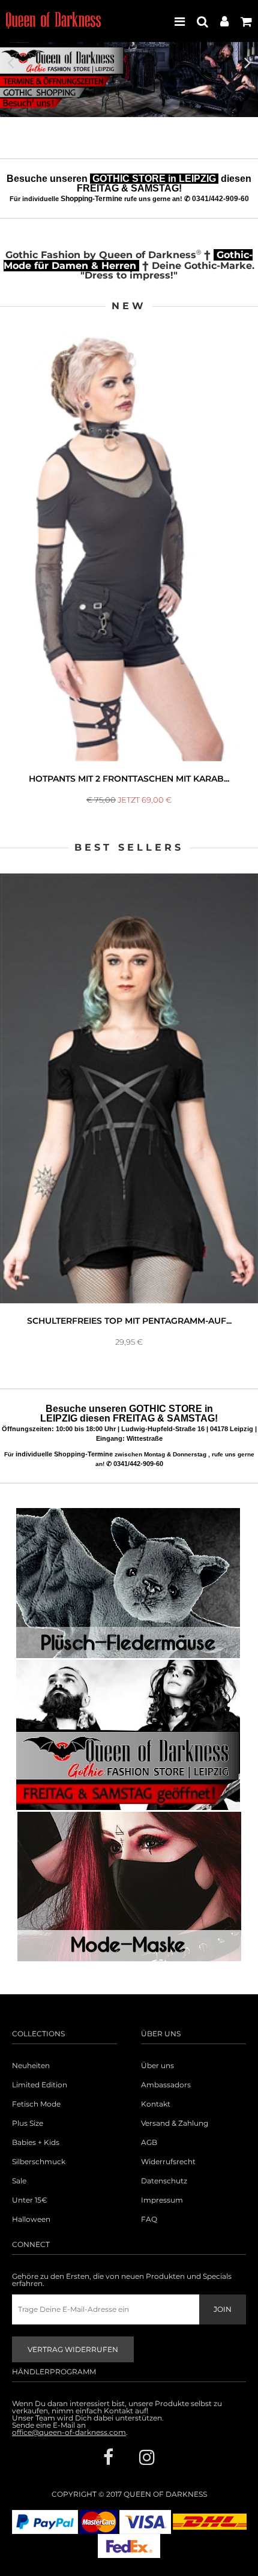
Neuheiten (31, 2066)
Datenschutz (164, 2181)
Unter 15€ (30, 2200)
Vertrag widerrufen (73, 2349)
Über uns (157, 2066)
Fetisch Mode (36, 2104)
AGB (149, 2143)
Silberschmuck (39, 2162)
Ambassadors (166, 2085)
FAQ (149, 2219)
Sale (19, 2181)
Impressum (162, 2200)
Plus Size (28, 2123)
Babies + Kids (36, 2143)
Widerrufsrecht (168, 2162)
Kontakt (156, 2104)
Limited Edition (40, 2085)
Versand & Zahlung (175, 2123)
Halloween (31, 2219)
